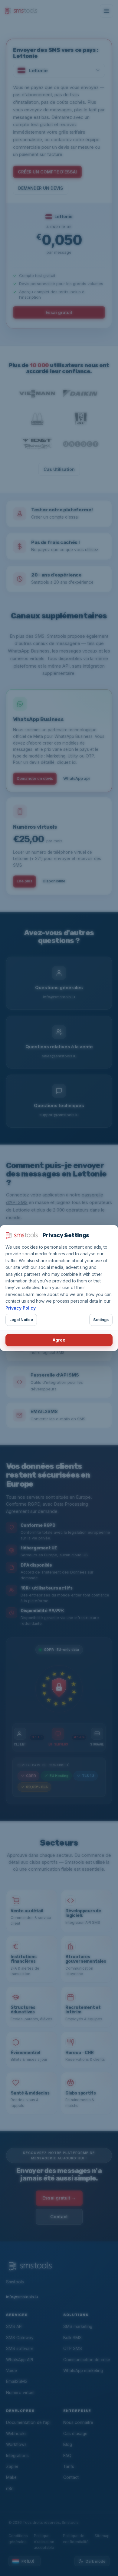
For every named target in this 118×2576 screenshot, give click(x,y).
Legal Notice (21, 1320)
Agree (59, 1340)
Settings (101, 1320)
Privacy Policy (21, 1308)
